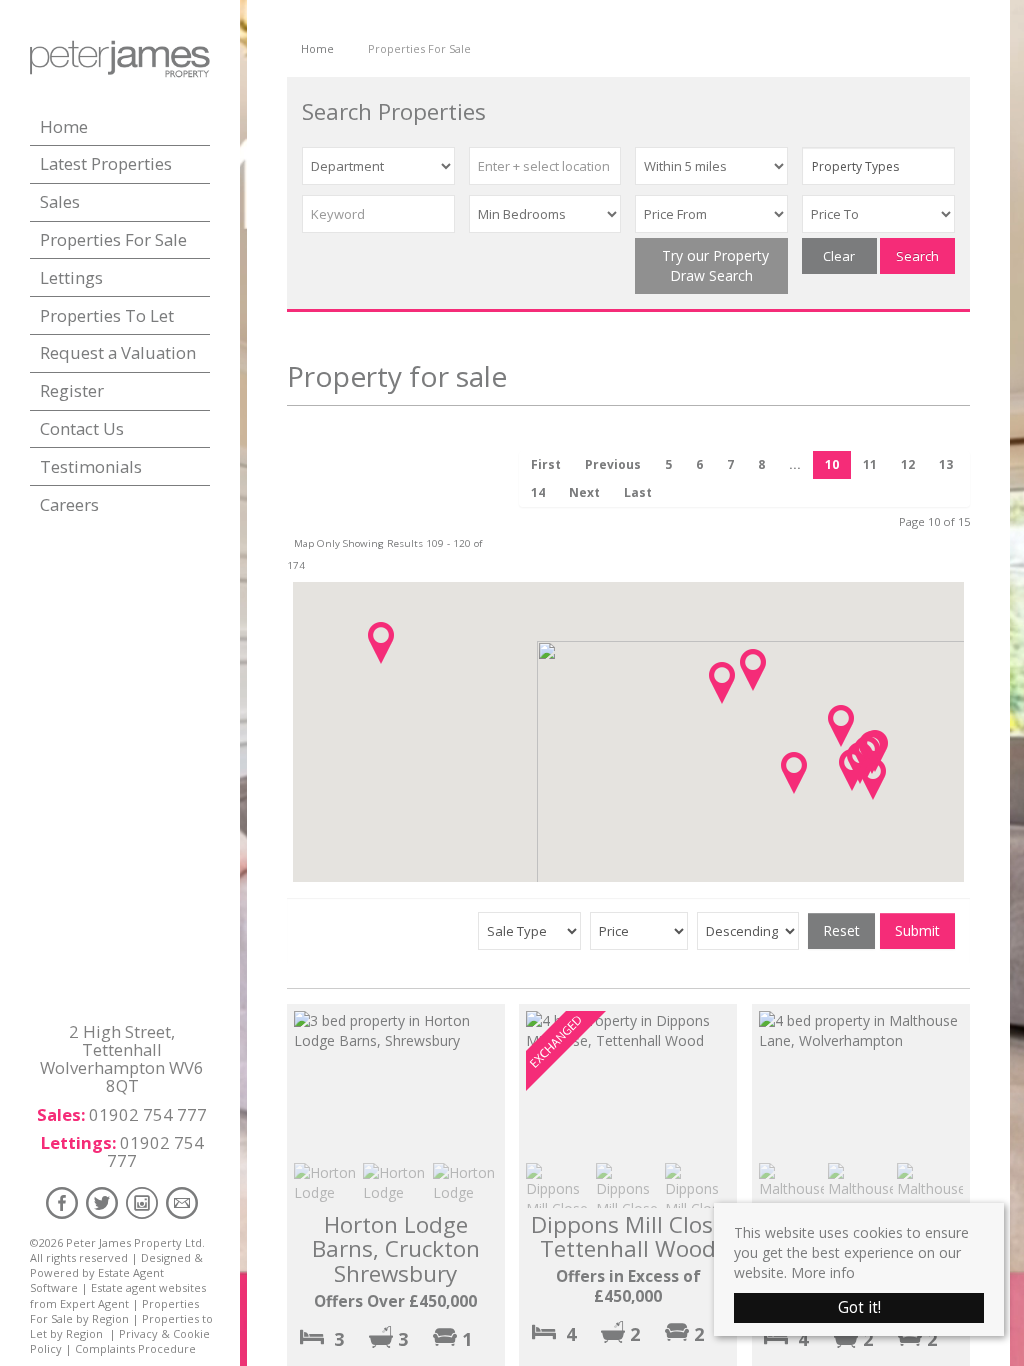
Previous (613, 464)
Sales (60, 201)
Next (584, 492)
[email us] (182, 1202)
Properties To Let (107, 315)
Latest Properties (106, 163)
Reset (841, 930)
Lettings (71, 277)
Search (917, 256)
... (795, 464)
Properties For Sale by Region (114, 1311)
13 (946, 464)
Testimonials (91, 466)
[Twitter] (102, 1202)
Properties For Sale (113, 239)
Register (72, 390)
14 (538, 492)
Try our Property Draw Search (711, 265)
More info (823, 1272)
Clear (839, 256)
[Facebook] (62, 1202)
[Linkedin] (142, 1202)
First (546, 464)
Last (638, 492)
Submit (917, 930)
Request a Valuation (118, 352)
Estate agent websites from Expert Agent (118, 1295)
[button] (381, 643)
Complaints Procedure (135, 1348)
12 (908, 464)
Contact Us (82, 428)
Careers (69, 504)
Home (64, 126)
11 (870, 464)
